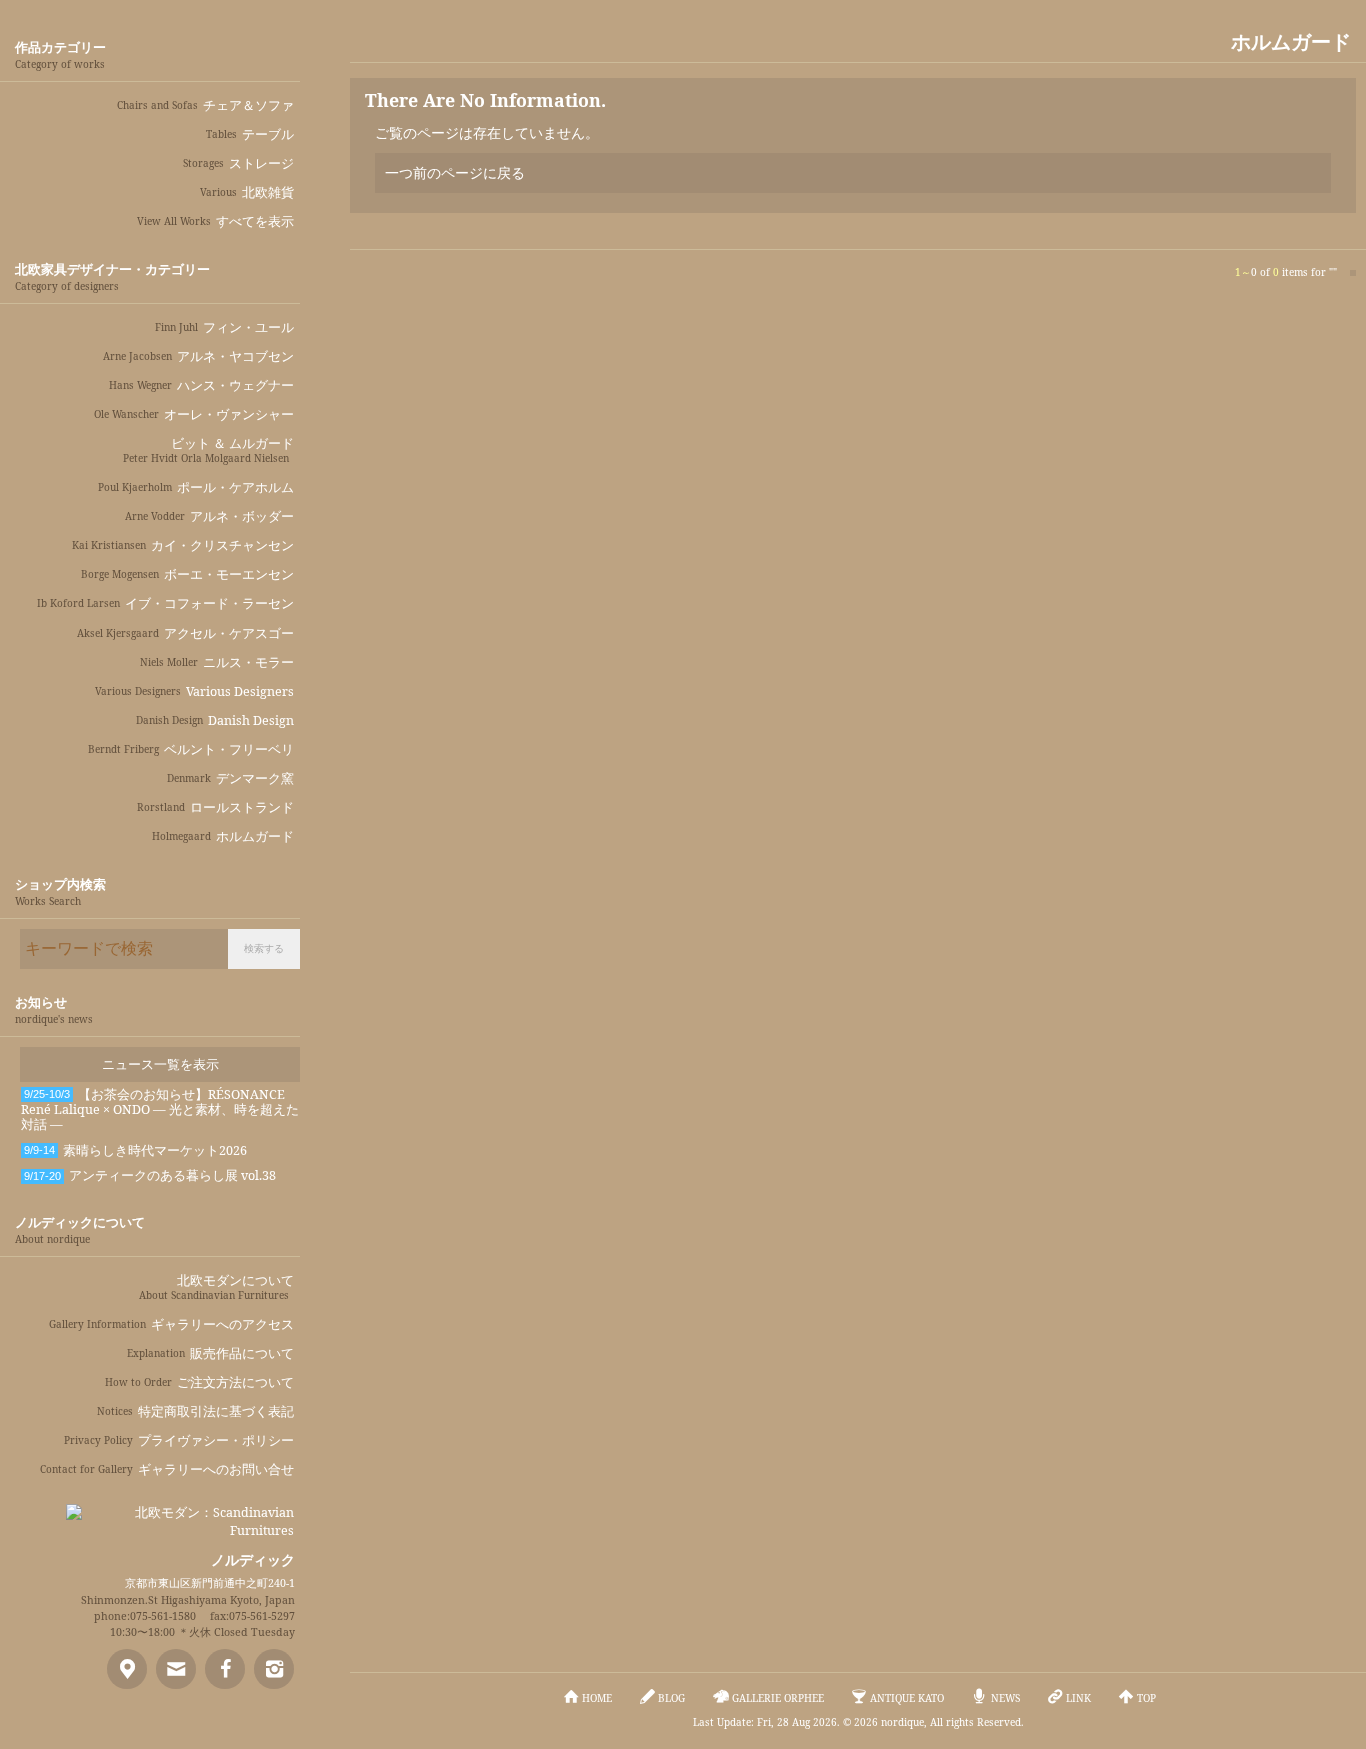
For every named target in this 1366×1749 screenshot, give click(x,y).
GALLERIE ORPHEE (778, 1698)
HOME (597, 1698)
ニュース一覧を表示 (160, 1064)
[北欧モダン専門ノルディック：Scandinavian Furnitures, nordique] (180, 1514)
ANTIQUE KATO (907, 1698)
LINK (1078, 1698)
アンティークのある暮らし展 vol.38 (150, 1175)
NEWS (1005, 1698)
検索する (264, 948)
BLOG (671, 1698)
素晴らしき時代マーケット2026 (135, 1150)
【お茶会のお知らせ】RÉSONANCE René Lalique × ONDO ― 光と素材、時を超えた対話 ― (160, 1110)
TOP (1146, 1698)
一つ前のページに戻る (455, 172)
